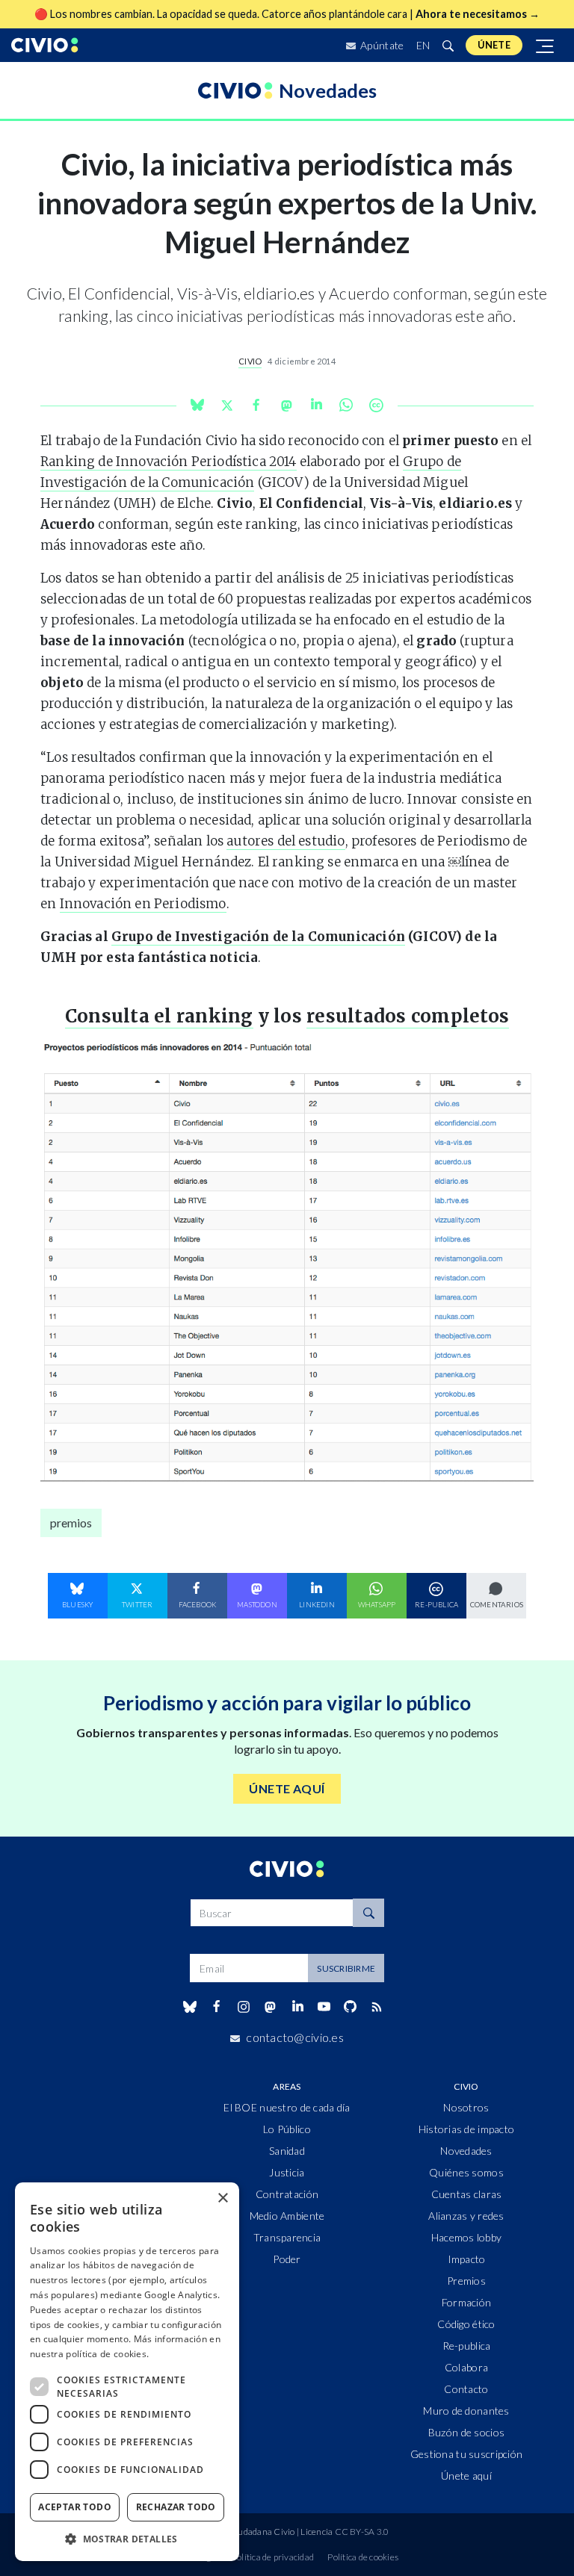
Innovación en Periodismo (143, 904)
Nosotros (466, 2107)
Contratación (287, 2194)
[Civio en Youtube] (324, 2007)
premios (71, 1523)
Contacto (466, 2389)
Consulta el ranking (159, 1016)
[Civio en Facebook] (216, 2007)
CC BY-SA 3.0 (362, 2532)
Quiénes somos (466, 2172)
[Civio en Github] (350, 2007)
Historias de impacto (467, 2129)
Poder (287, 2259)
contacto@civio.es (295, 2037)
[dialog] (127, 2372)
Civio (250, 361)
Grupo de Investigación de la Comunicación (258, 937)
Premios (466, 2281)
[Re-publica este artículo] (376, 405)
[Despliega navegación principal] (546, 45)
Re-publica (467, 2346)
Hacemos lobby (467, 2237)
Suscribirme (346, 1968)
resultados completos (408, 1016)
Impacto (467, 2259)
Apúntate (381, 45)
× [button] (222, 2198)
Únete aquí (466, 2476)
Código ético (466, 2324)
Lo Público (287, 2129)
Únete (494, 45)
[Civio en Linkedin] (297, 2007)
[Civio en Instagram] (244, 2007)
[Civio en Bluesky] (189, 2007)
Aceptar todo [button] (75, 2507)
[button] (127, 2539)
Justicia (287, 2172)
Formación (467, 2302)
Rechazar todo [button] (176, 2507)
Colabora (466, 2367)
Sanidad (287, 2151)
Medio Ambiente (287, 2216)
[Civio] (45, 45)
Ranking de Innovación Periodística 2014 (169, 462)
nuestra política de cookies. (89, 2354)
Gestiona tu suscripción (466, 2454)
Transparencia (287, 2237)
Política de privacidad (273, 2557)
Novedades (466, 2151)
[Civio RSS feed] (377, 2007)
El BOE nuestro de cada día (287, 2107)
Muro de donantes (466, 2411)
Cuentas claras (467, 2194)
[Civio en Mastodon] (271, 2007)
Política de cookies (363, 2557)
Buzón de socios (466, 2432)
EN (423, 45)
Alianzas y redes (466, 2216)
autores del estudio (286, 841)
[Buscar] (448, 45)
